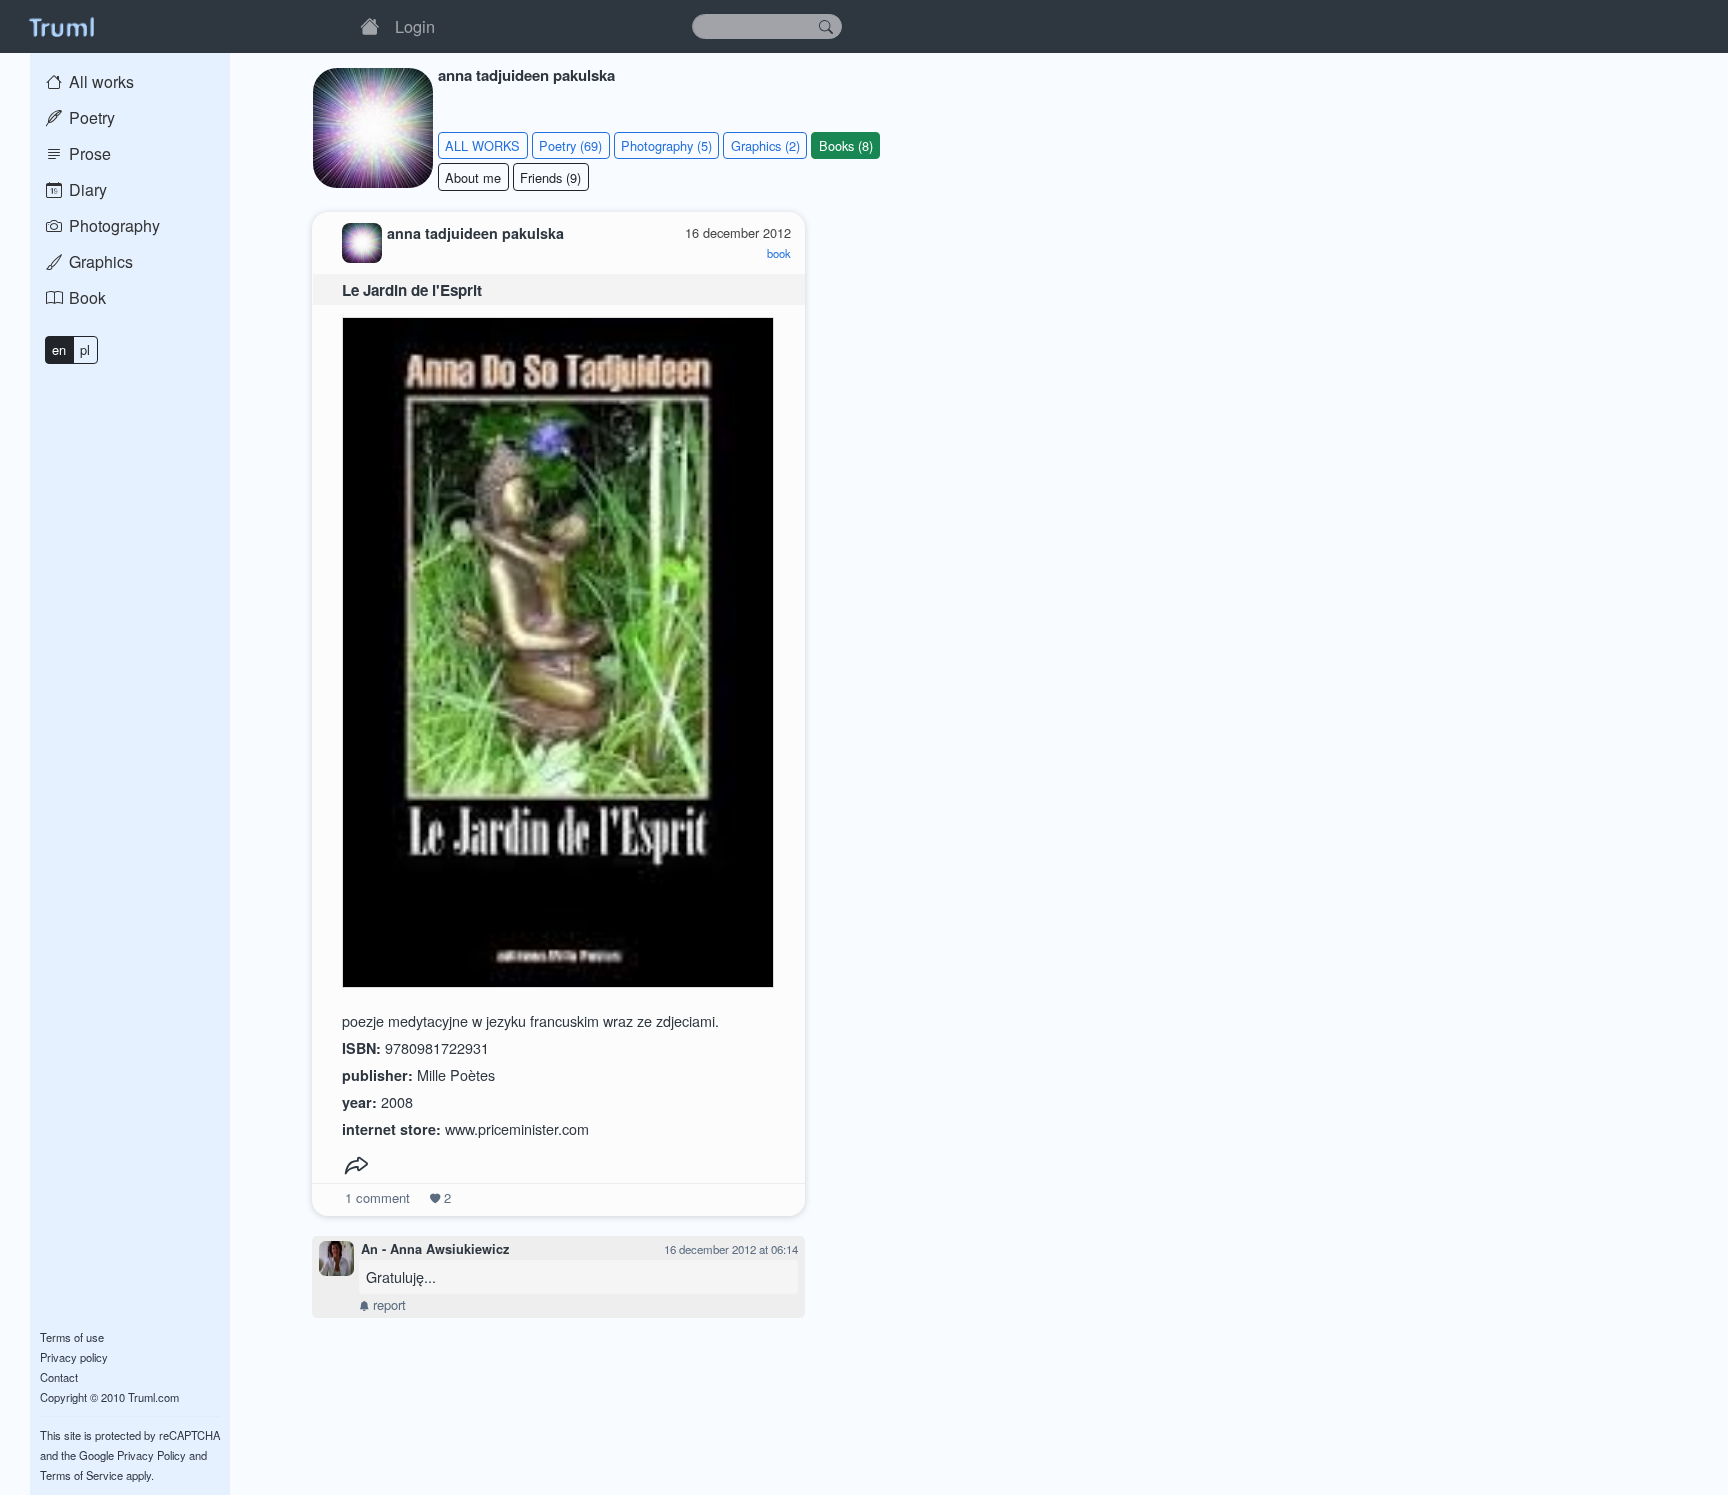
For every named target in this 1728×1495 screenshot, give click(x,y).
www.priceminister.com (517, 1128)
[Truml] (61, 26)
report (387, 1304)
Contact (59, 1377)
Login (415, 26)
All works (99, 81)
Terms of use (72, 1337)
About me (473, 177)
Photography (112, 225)
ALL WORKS (482, 145)
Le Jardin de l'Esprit (412, 290)
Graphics (99, 261)
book (779, 253)
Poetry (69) (570, 145)
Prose (88, 153)
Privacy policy (74, 1357)
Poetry (90, 117)
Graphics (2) (765, 145)
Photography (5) (666, 145)
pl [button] (85, 349)
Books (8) (846, 145)
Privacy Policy (151, 1455)
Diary (86, 189)
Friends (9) (550, 177)
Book (85, 297)
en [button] (59, 349)
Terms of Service (81, 1475)
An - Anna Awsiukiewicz (435, 1249)
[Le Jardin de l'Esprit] (558, 647)
